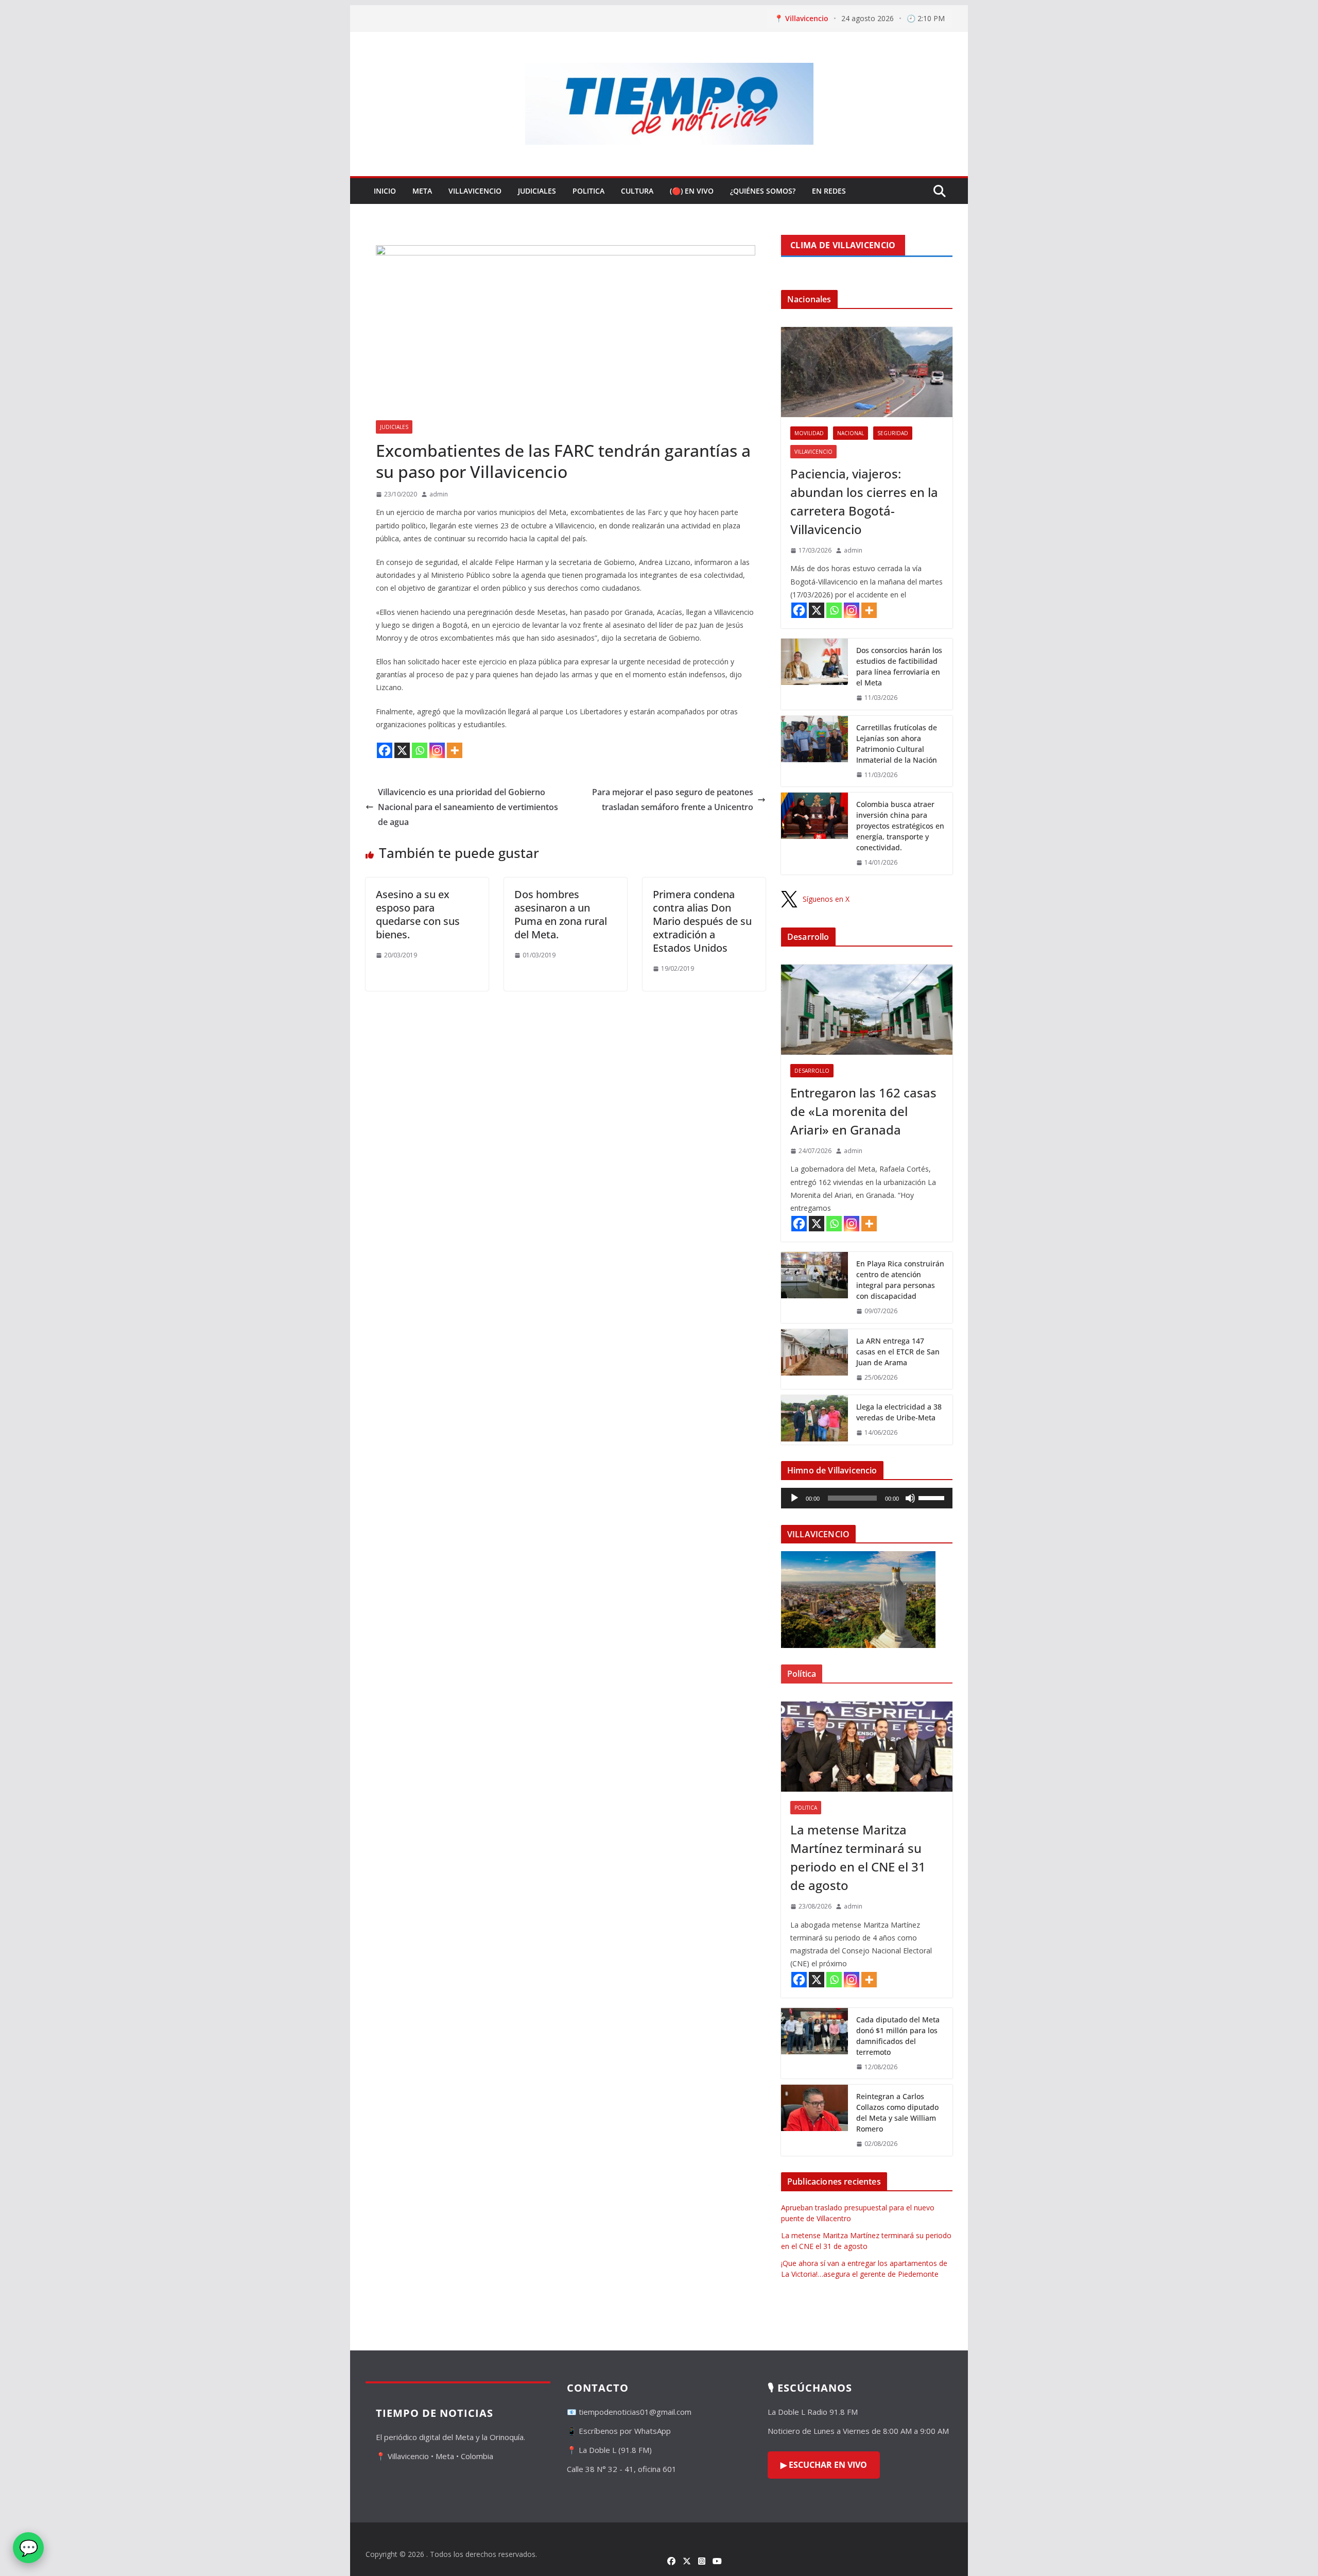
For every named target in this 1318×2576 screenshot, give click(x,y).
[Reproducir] (794, 1498)
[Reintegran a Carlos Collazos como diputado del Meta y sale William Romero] (814, 2120)
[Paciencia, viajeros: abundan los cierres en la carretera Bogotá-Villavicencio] (867, 372)
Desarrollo (812, 1071)
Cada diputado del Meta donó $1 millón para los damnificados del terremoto (898, 2036)
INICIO (385, 191)
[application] (867, 1498)
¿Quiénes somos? (763, 191)
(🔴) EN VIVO (692, 191)
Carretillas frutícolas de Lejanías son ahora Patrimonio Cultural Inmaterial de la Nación (897, 744)
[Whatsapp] (420, 750)
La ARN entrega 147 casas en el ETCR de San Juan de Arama (898, 1352)
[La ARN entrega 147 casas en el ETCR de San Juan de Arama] (814, 1359)
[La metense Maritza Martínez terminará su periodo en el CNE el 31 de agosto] (867, 1747)
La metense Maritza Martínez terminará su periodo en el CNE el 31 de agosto (858, 1857)
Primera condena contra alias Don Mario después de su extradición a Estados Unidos (702, 921)
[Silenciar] (910, 1498)
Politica (588, 191)
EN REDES (829, 191)
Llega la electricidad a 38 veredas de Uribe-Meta (899, 1412)
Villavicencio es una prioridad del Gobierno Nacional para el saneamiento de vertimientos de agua (468, 807)
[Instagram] (437, 750)
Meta (422, 191)
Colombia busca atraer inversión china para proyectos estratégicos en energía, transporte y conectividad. (900, 826)
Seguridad (893, 433)
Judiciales (537, 191)
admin (439, 494)
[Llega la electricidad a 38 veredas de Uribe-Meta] (814, 1420)
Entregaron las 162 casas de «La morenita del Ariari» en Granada (863, 1111)
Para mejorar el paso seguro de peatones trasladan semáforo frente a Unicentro (673, 800)
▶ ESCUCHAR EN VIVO (824, 2465)
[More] (455, 750)
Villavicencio (475, 191)
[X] (402, 750)
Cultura (637, 191)
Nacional (851, 433)
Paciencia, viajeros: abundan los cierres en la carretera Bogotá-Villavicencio (864, 501)
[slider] (933, 1497)
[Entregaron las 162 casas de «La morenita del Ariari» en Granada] (867, 1010)
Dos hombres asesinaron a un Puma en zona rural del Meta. (561, 914)
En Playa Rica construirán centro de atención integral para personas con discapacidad (900, 1280)
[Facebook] (385, 750)
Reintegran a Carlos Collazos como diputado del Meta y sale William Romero (897, 2113)
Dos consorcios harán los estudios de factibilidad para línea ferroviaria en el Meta (899, 666)
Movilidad (809, 433)
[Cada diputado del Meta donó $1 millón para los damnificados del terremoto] (814, 2043)
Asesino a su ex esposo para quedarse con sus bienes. (418, 914)
